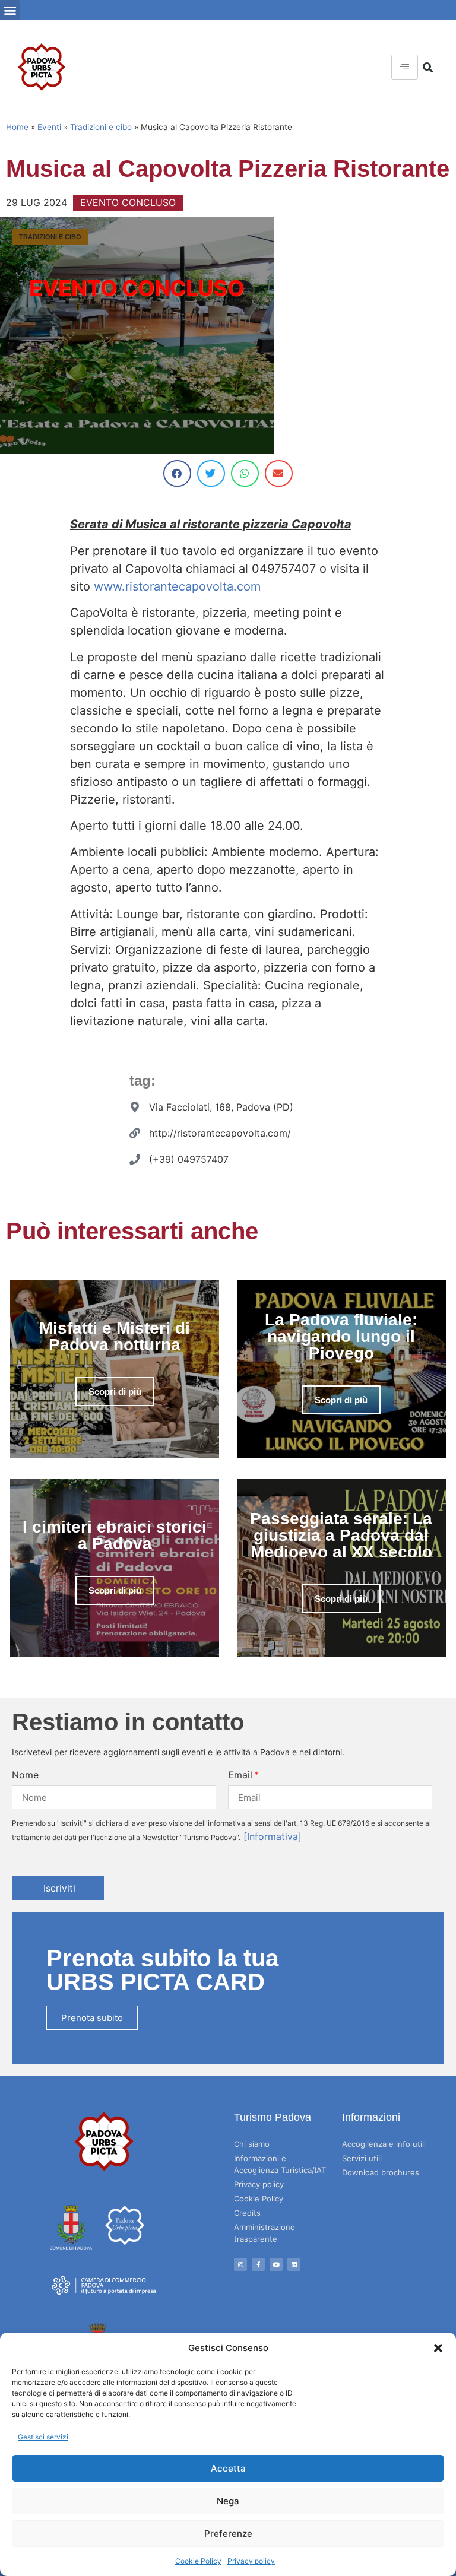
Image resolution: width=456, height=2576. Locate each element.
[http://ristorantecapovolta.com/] (135, 1133)
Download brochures (381, 2172)
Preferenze (228, 2534)
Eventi (49, 127)
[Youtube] (276, 2264)
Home (17, 127)
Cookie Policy (198, 2561)
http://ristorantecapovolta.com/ (220, 1133)
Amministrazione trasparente (265, 2233)
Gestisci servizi (43, 2437)
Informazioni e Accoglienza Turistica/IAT (280, 2164)
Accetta (228, 2468)
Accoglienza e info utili (384, 2144)
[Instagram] (240, 2264)
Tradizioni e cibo (101, 127)
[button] (438, 2348)
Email (240, 1775)
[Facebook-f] (258, 2264)
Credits (247, 2213)
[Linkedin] (294, 2264)
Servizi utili (362, 2158)
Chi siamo (252, 2144)
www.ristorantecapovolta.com (177, 586)
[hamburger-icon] (405, 67)
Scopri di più (115, 1392)
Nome (25, 1775)
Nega (228, 2501)
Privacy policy (251, 2561)
